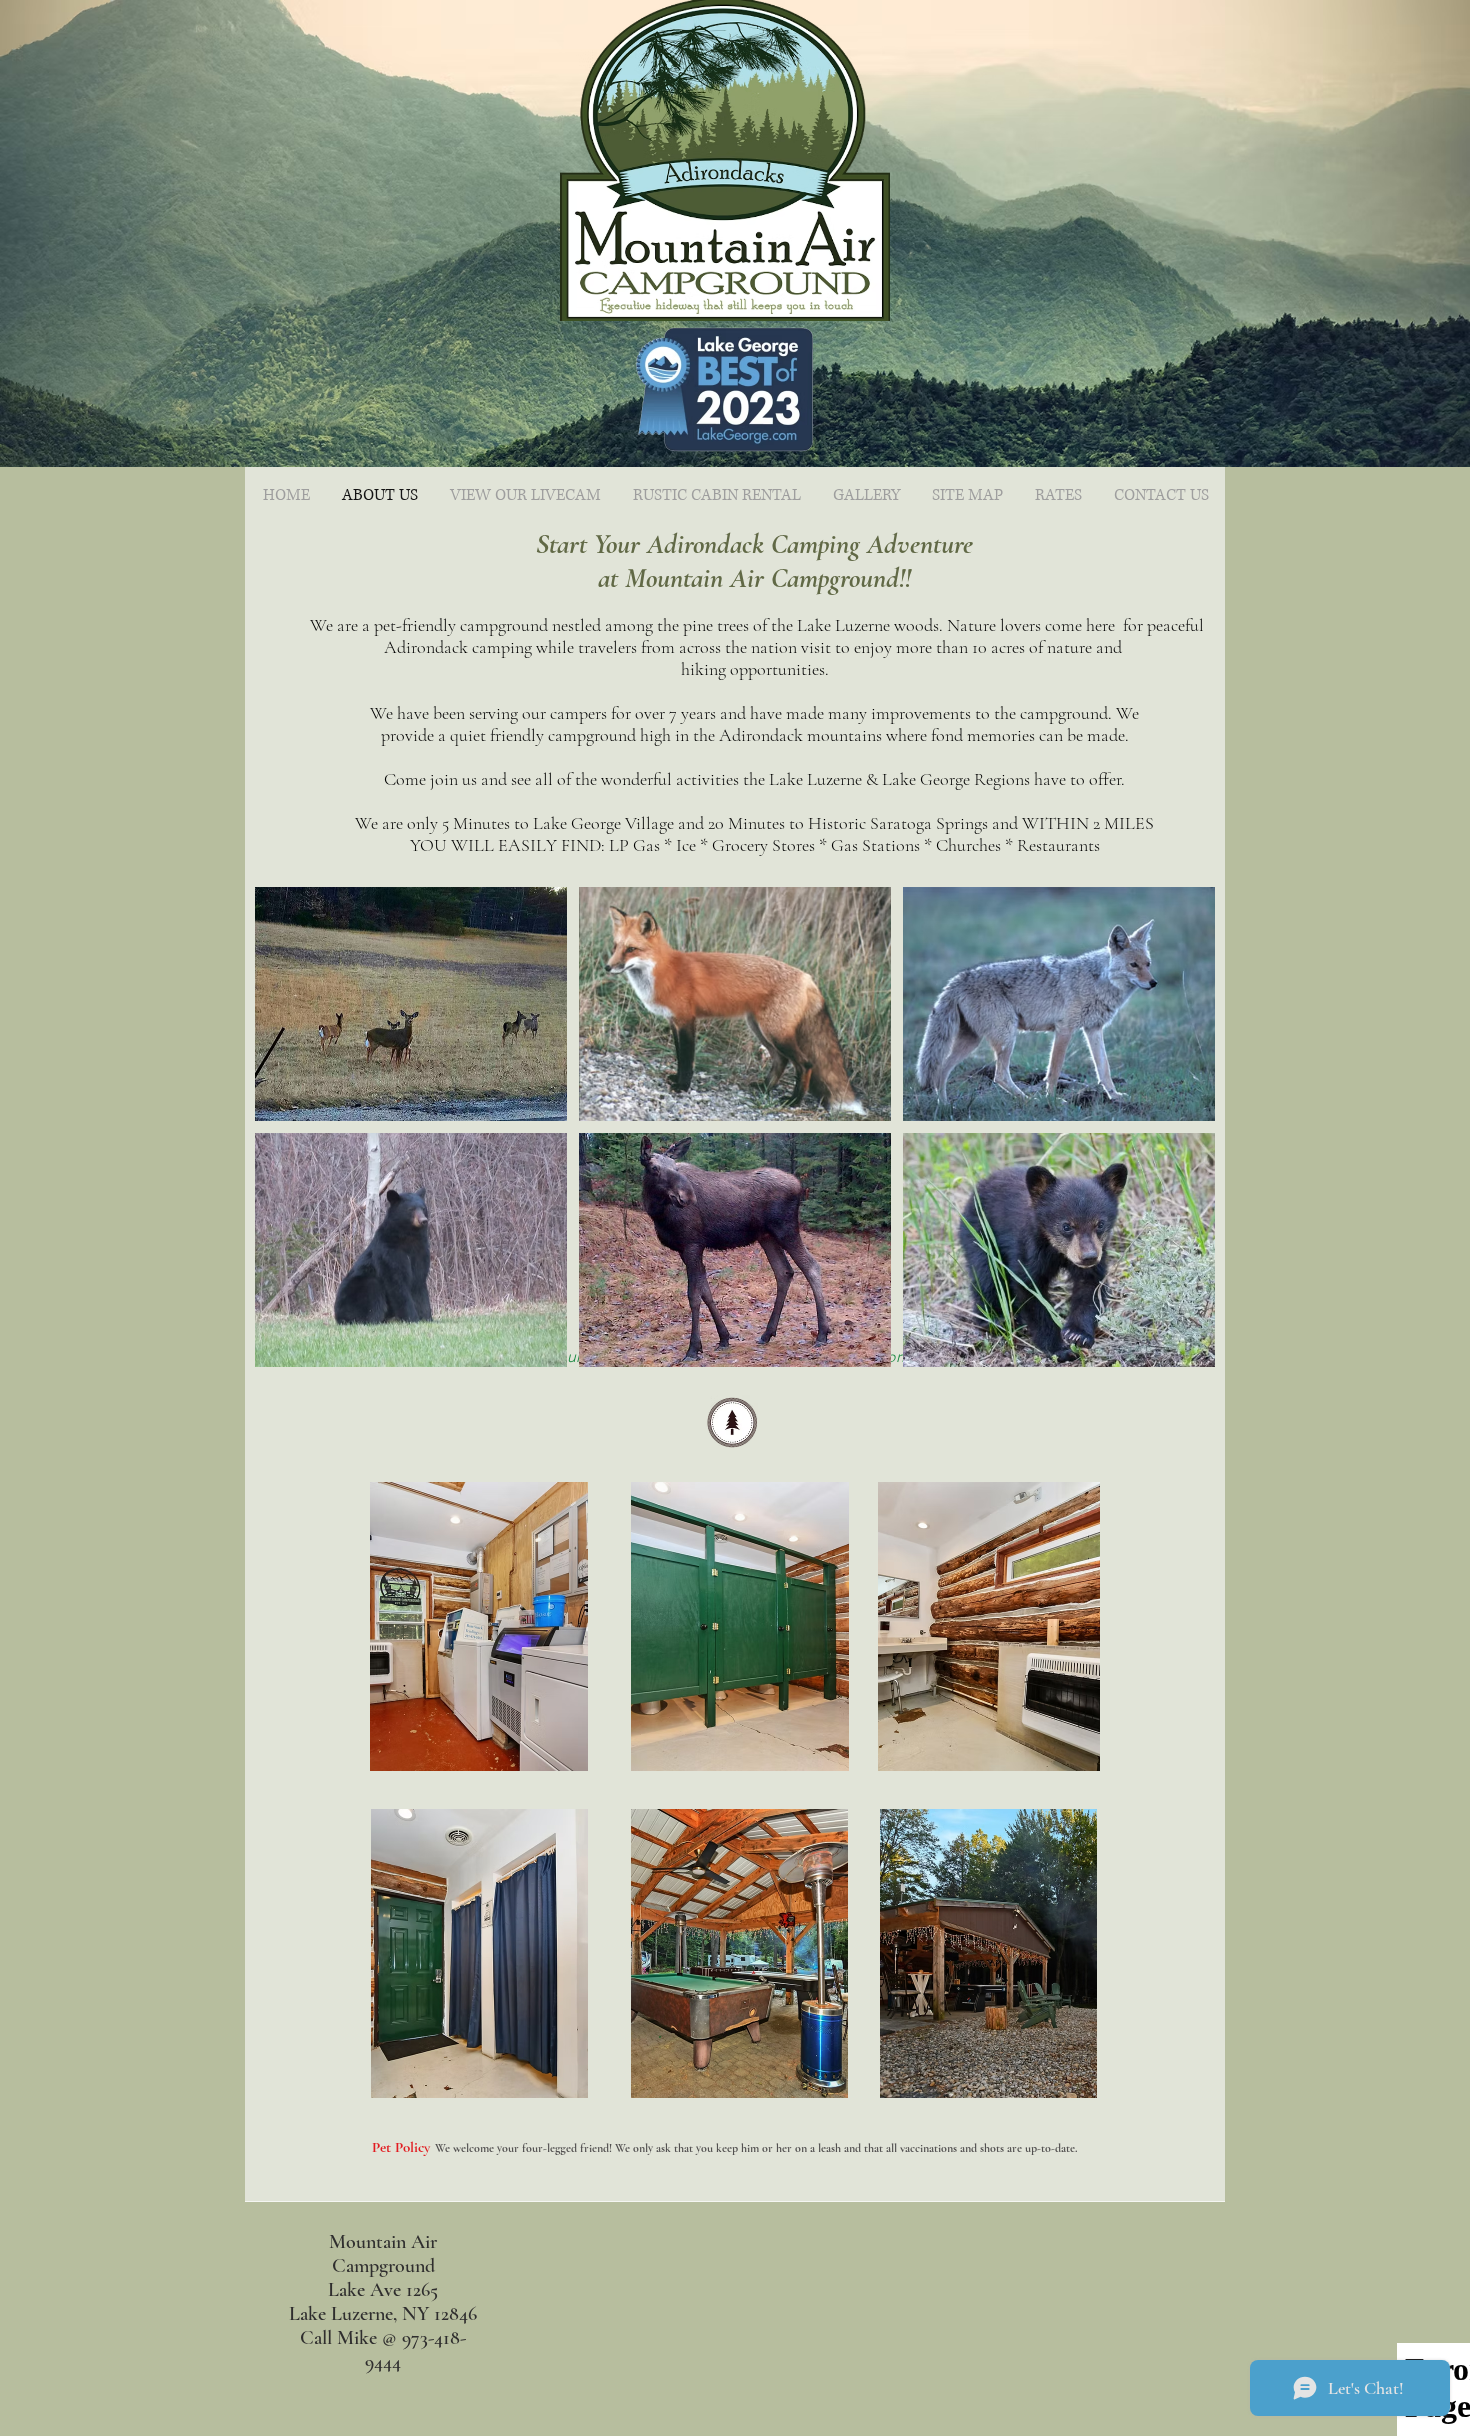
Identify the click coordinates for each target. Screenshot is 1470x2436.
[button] (411, 1004)
